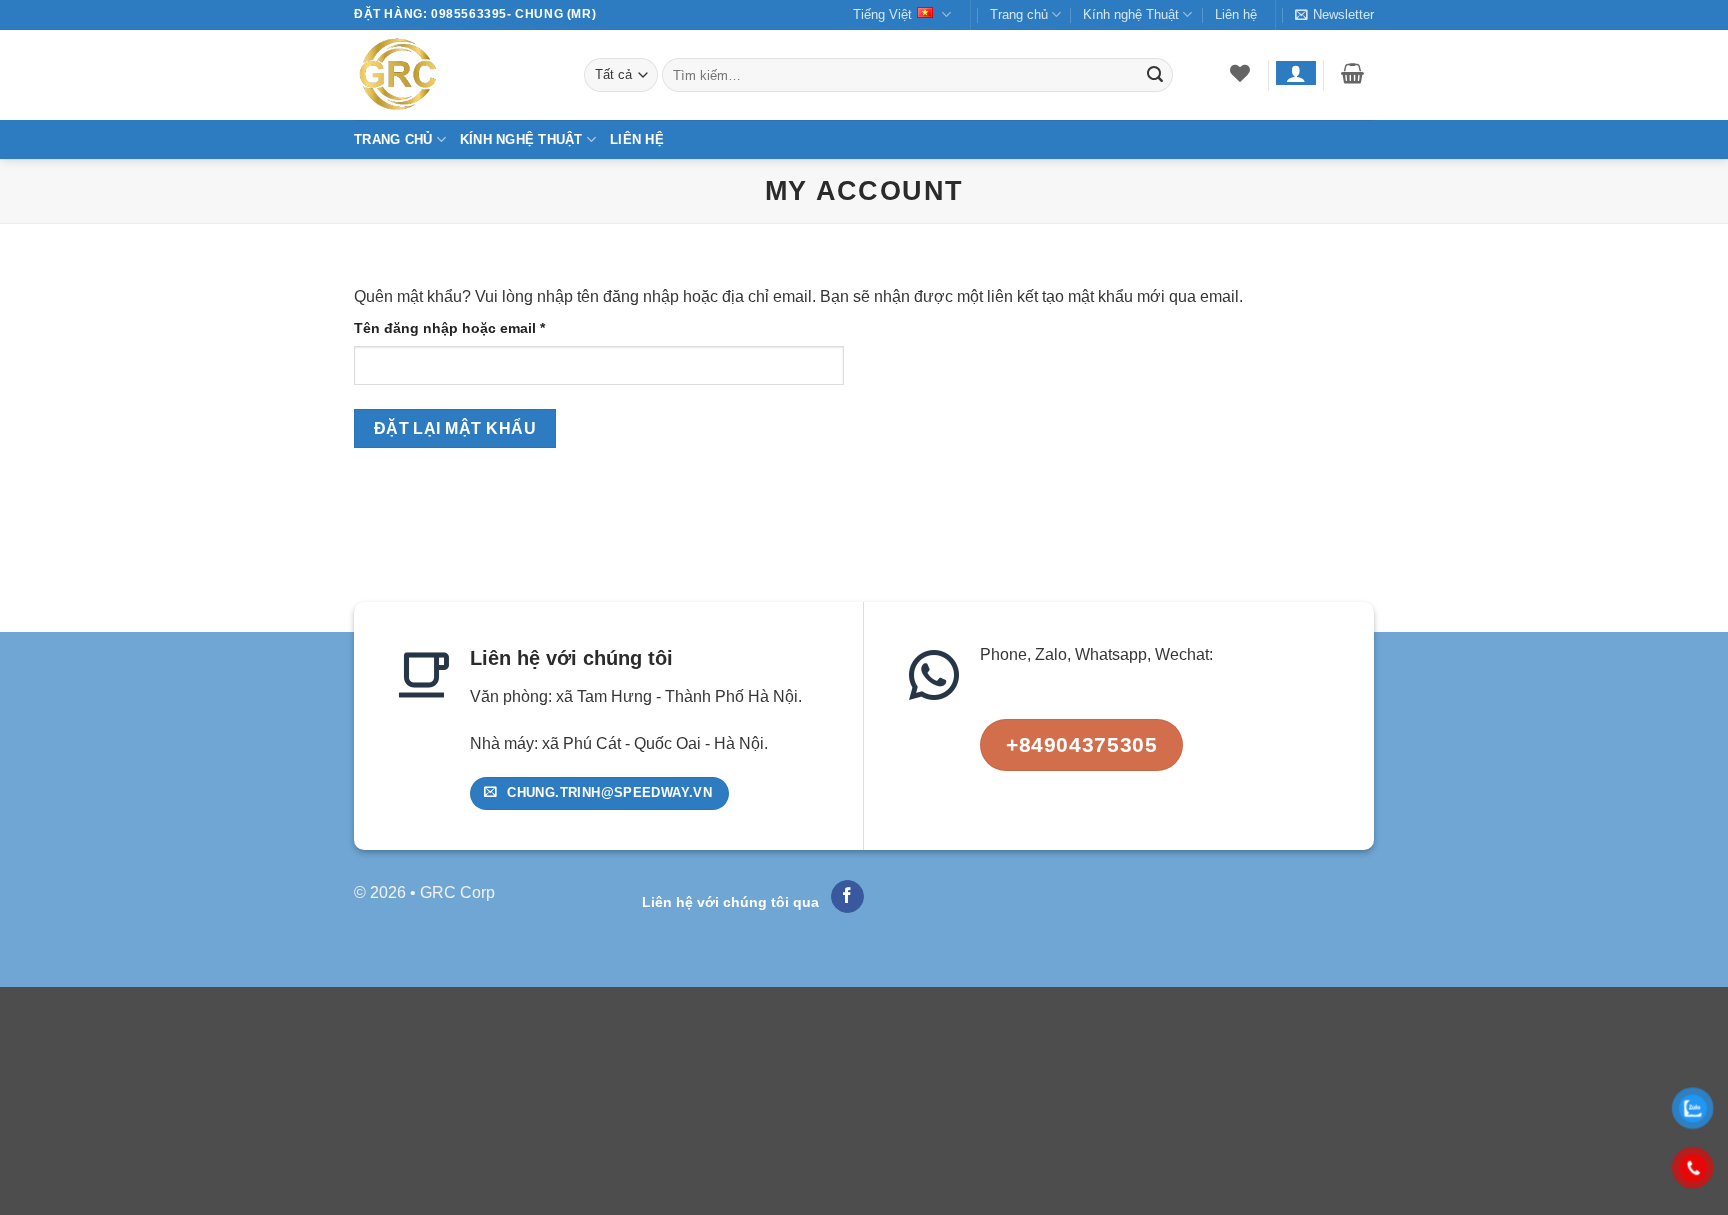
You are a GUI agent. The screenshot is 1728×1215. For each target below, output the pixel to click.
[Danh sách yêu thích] (1240, 73)
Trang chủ (1019, 14)
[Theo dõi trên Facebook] (847, 897)
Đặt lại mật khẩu (455, 428)
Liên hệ (1236, 14)
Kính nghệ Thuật (1131, 14)
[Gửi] (1155, 75)
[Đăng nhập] (1295, 73)
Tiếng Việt (882, 14)
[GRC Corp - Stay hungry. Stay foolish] (454, 75)
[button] (1334, 15)
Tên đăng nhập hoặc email (466, 329)
